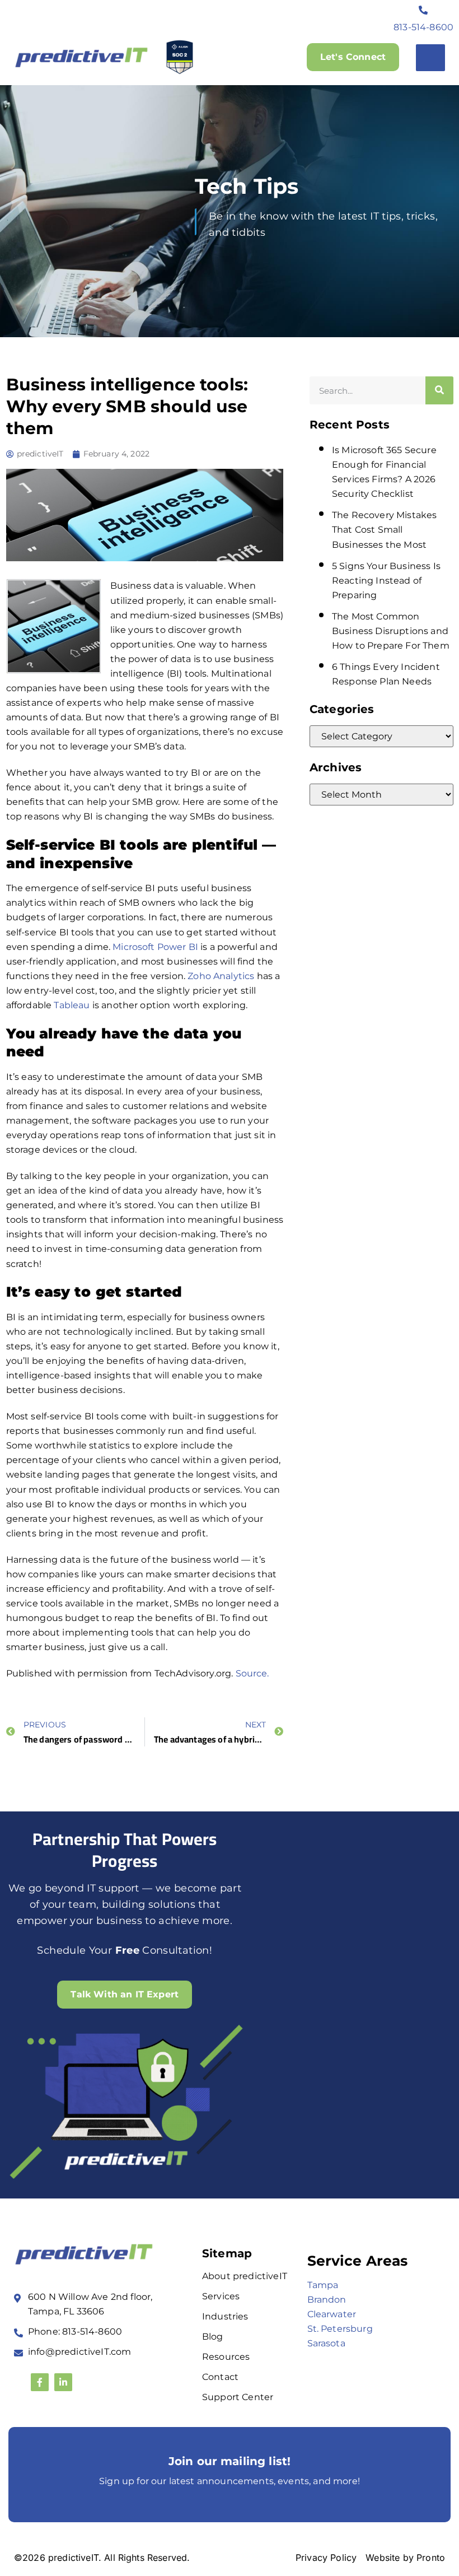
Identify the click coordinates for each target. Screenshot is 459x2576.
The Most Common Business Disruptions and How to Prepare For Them (391, 631)
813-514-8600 (423, 27)
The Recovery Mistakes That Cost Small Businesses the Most (384, 530)
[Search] (439, 390)
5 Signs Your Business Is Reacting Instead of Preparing (386, 581)
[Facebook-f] (40, 2382)
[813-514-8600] (424, 10)
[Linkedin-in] (63, 2382)
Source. (252, 1673)
